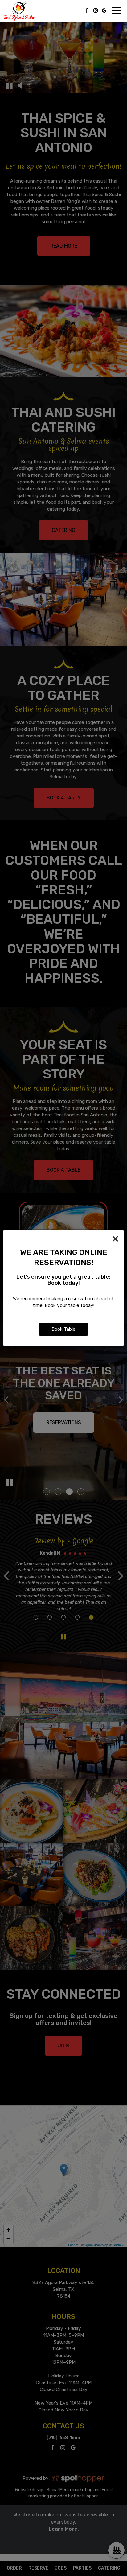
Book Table (63, 1329)
